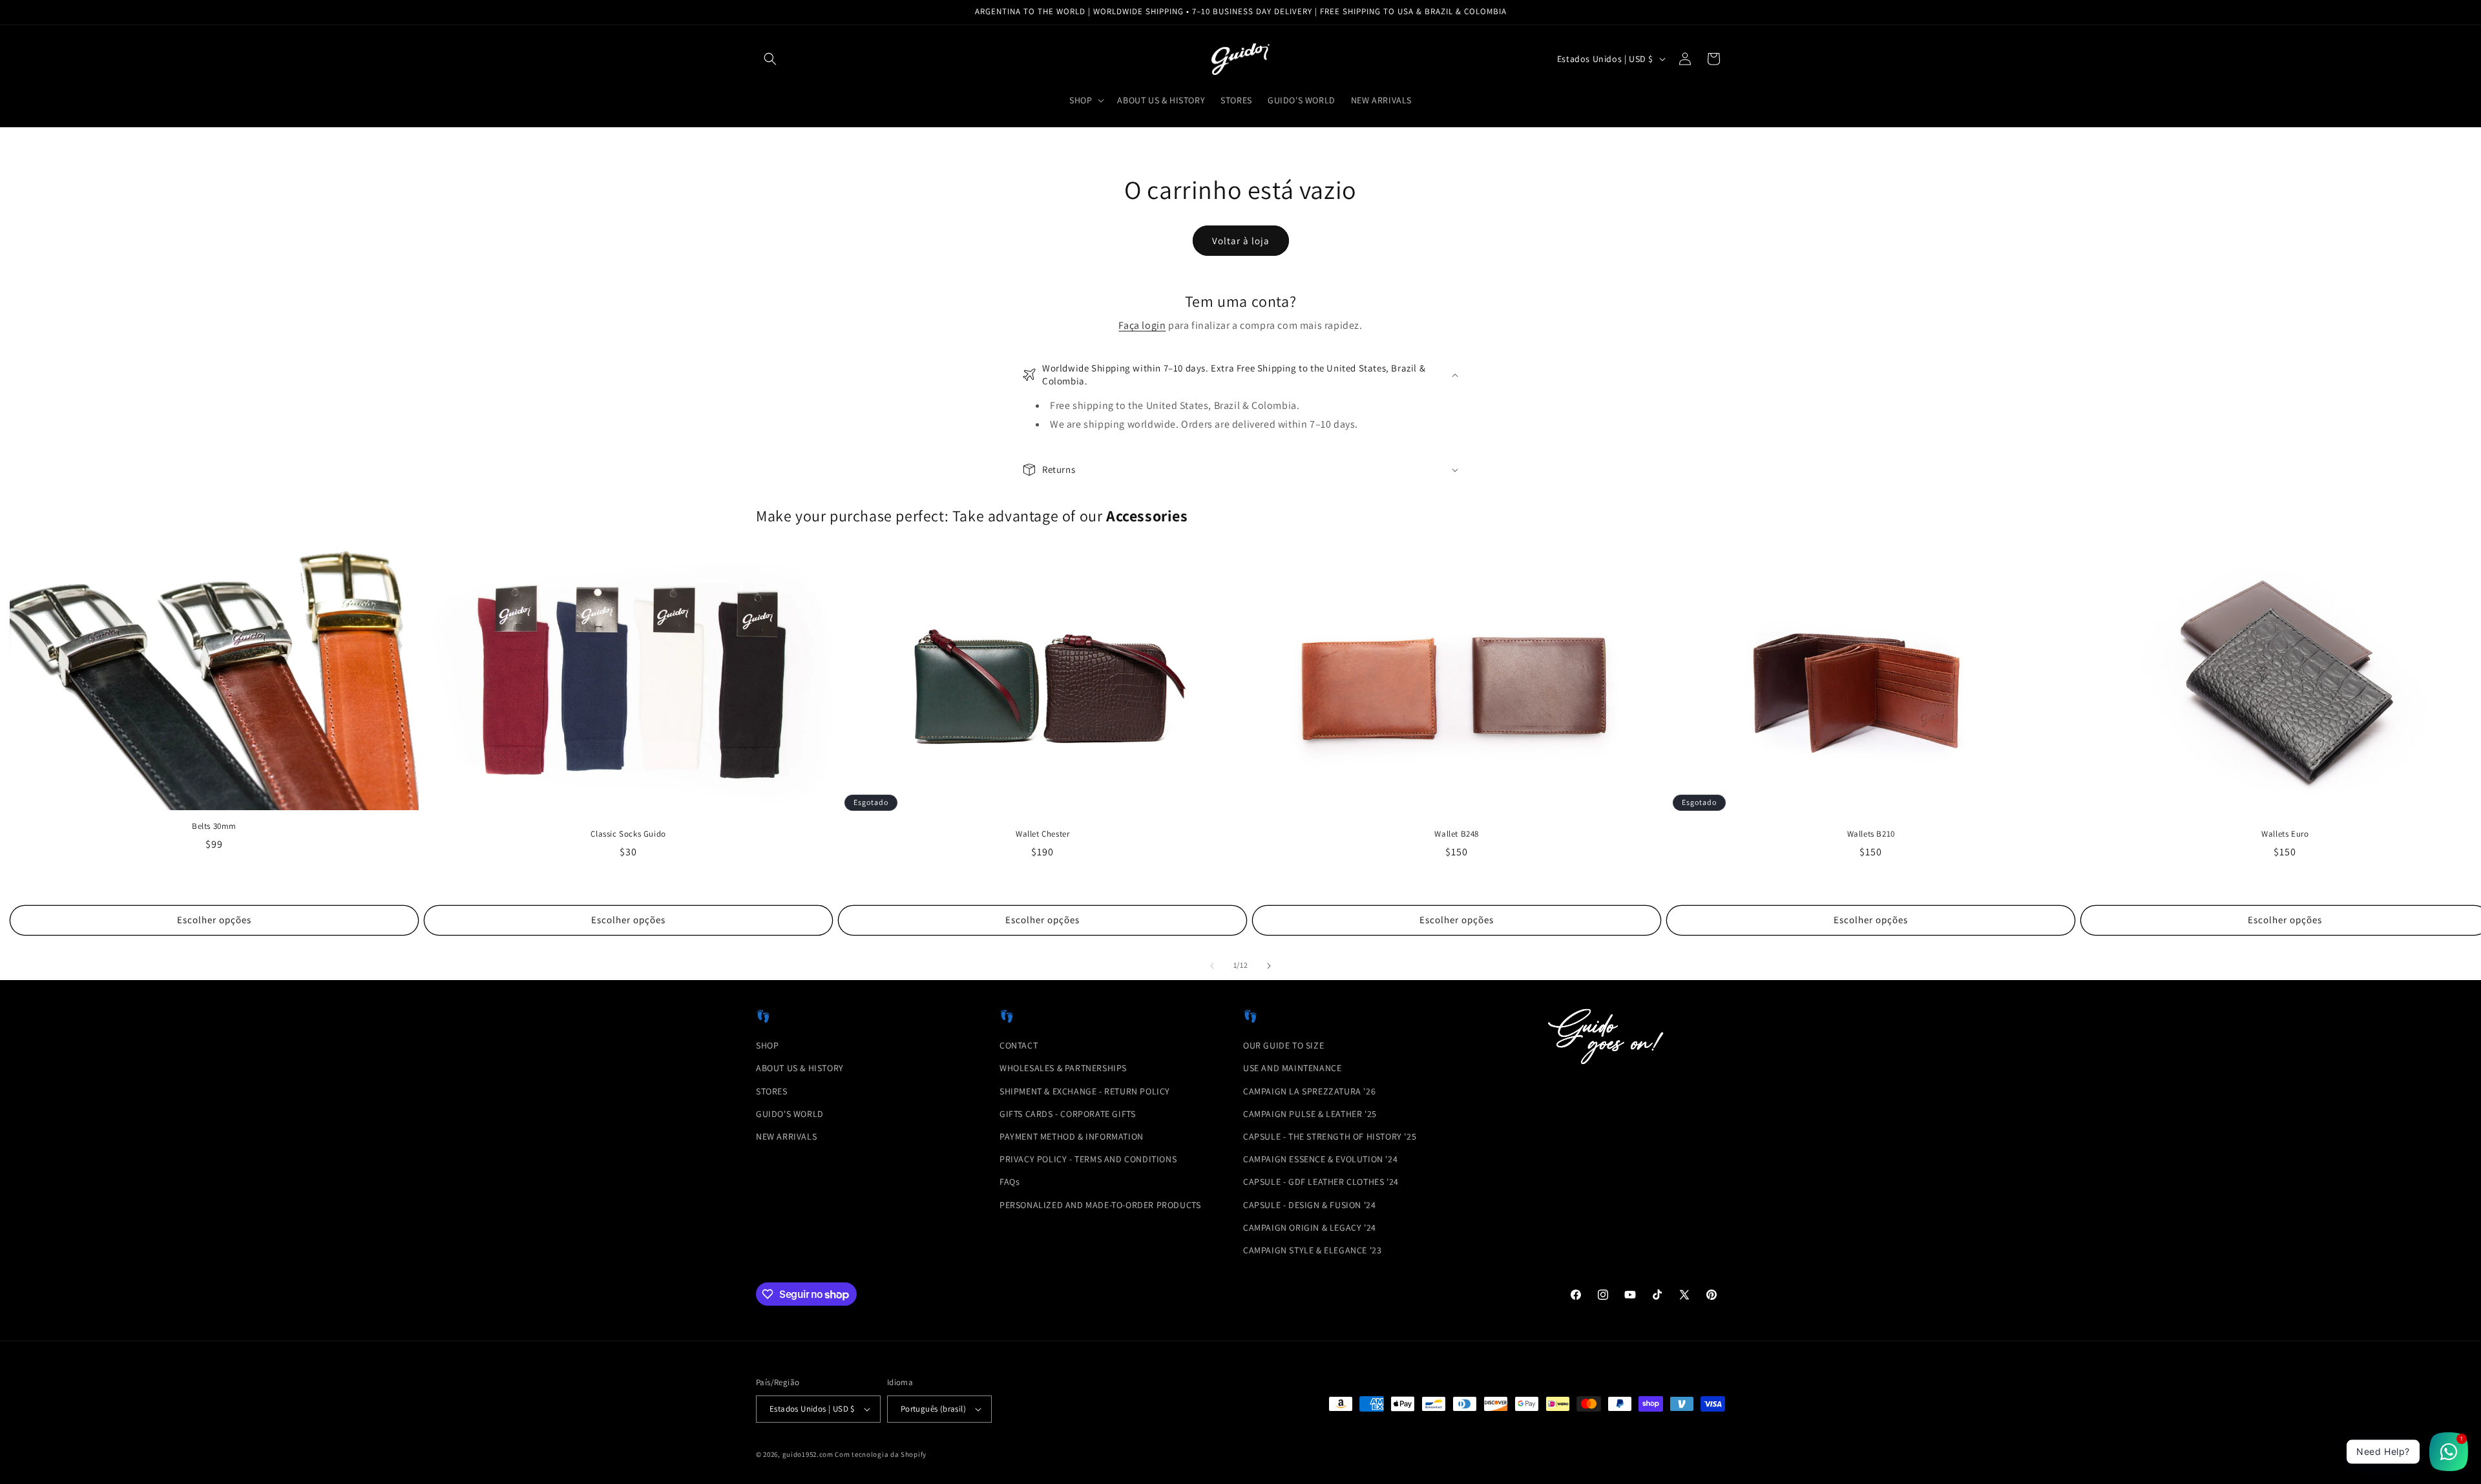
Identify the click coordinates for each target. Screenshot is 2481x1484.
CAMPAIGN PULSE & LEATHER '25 (1310, 1114)
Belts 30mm (214, 826)
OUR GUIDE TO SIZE (1283, 1045)
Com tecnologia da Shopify (881, 1454)
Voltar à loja (1241, 241)
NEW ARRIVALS (786, 1136)
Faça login (1142, 325)
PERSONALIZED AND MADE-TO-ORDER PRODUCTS (1100, 1205)
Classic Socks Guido (628, 834)
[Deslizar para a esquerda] (1212, 966)
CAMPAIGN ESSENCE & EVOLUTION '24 (1320, 1159)
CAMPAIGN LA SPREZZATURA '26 (1309, 1091)
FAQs (1010, 1182)
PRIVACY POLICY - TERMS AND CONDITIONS (1088, 1159)
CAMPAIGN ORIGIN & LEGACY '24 (1310, 1228)
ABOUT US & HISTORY (800, 1068)
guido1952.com (808, 1454)
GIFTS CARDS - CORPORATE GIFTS (1067, 1114)
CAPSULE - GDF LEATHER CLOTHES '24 (1321, 1182)
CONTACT (1019, 1045)
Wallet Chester (1042, 834)
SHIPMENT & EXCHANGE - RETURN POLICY (1085, 1091)
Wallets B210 (1871, 834)
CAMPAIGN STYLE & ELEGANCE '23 (1312, 1250)
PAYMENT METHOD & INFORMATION (1072, 1136)
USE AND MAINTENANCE (1292, 1068)
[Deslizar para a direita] (1269, 966)
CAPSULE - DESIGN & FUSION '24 (1309, 1205)
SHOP (767, 1045)
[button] (770, 59)
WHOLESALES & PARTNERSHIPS (1063, 1068)
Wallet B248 (1457, 834)
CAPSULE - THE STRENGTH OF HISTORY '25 (1330, 1136)
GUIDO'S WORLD (790, 1114)
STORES (772, 1091)
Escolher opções (214, 920)
